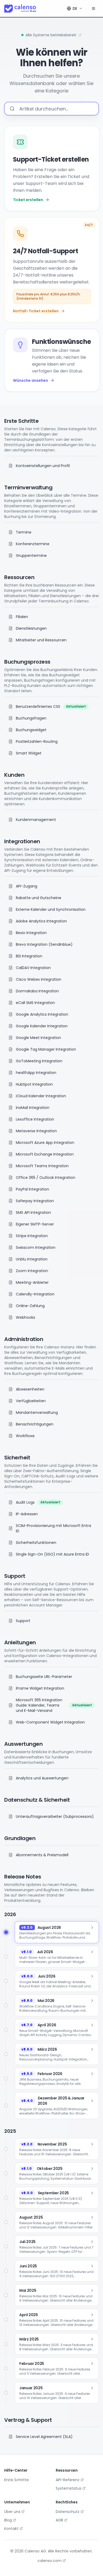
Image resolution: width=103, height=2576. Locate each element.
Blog (8, 2520)
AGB (59, 2520)
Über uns (12, 2512)
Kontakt (11, 2529)
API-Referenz (68, 2480)
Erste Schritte (17, 2480)
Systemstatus (69, 2488)
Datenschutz (68, 2512)
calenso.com (50, 2561)
